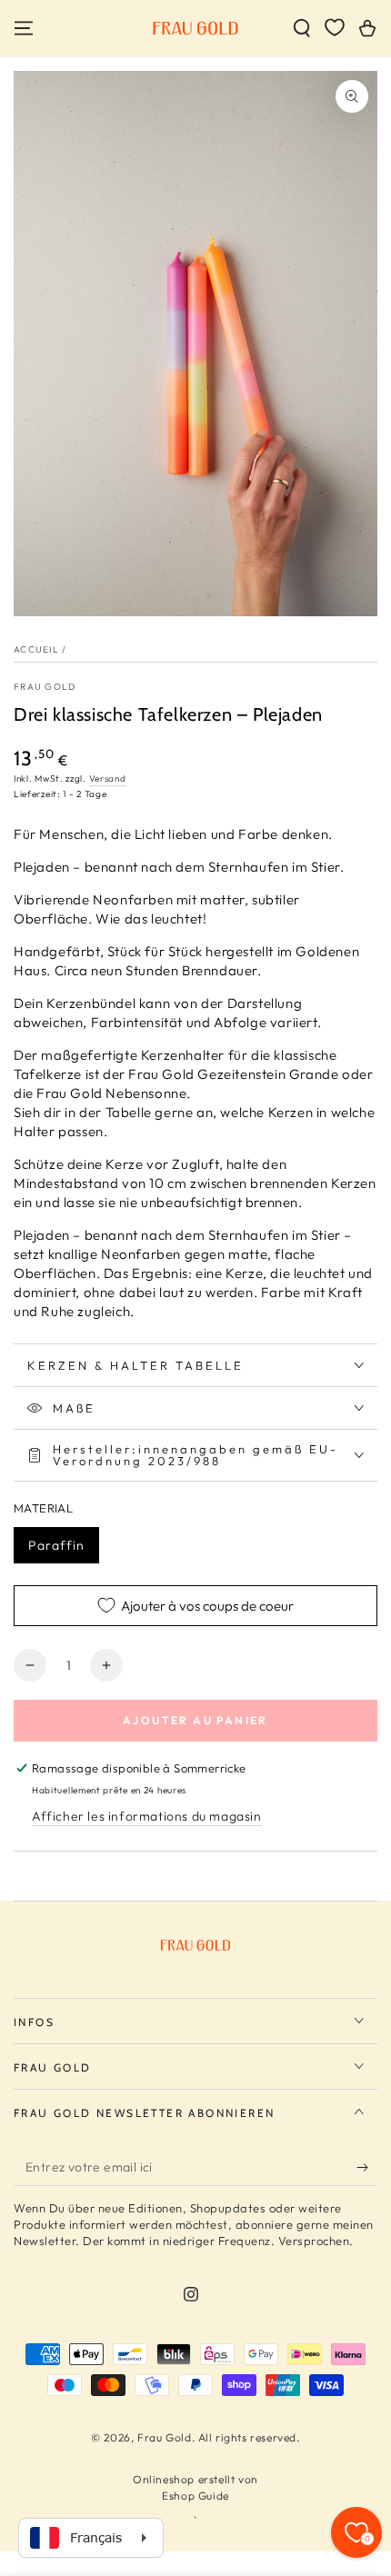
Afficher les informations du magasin (147, 1816)
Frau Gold (45, 687)
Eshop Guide (195, 2496)
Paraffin (56, 1545)
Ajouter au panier (195, 1720)
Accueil (36, 649)
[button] (302, 28)
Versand (108, 779)
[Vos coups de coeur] (335, 27)
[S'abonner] (367, 2168)
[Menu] (24, 28)
